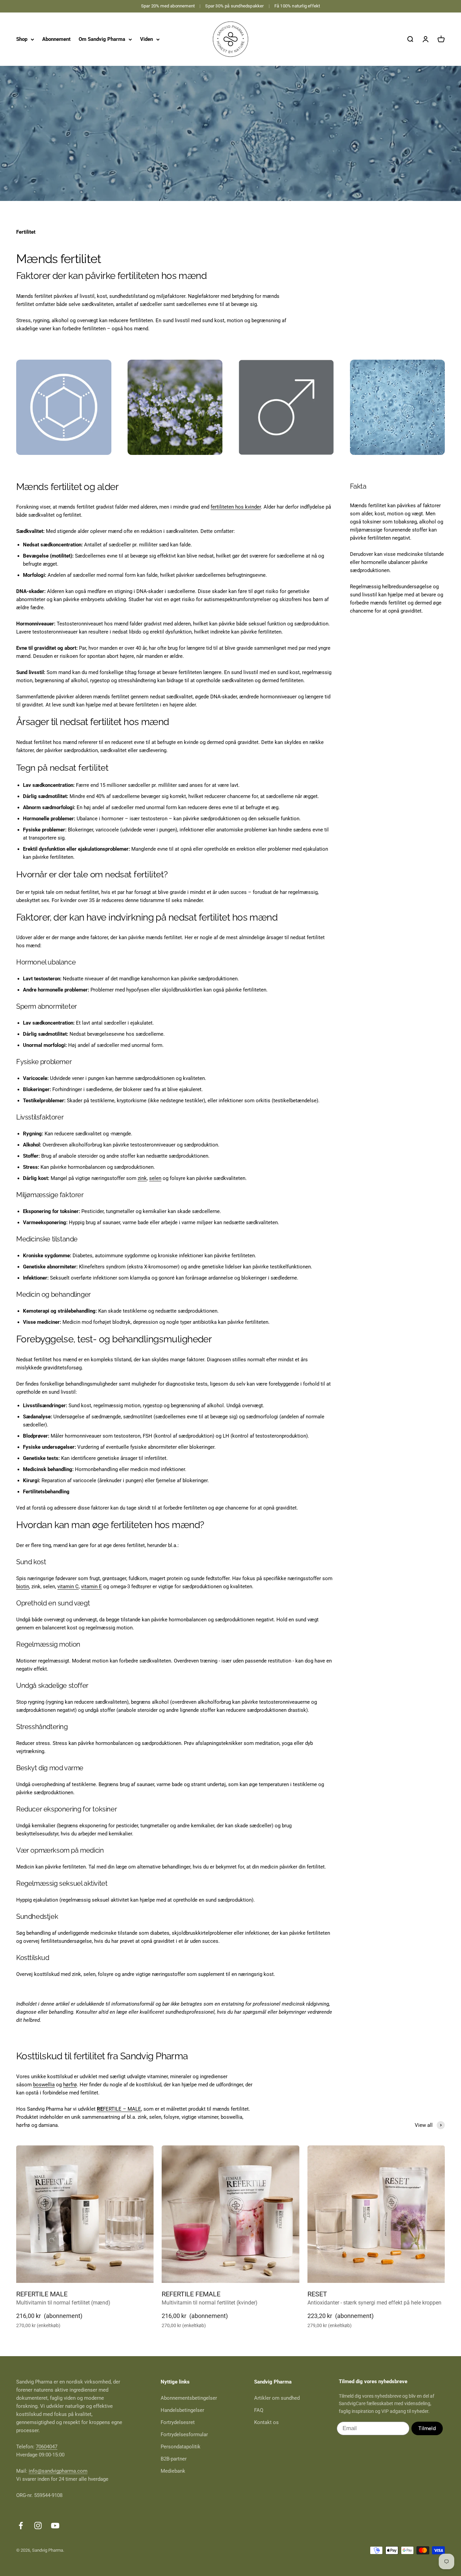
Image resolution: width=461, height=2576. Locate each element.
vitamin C (68, 1587)
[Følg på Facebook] (21, 2526)
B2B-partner (174, 2459)
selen (155, 1178)
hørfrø (70, 2085)
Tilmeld (427, 2428)
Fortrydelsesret (178, 2422)
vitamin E (91, 1587)
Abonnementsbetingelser (189, 2398)
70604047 (47, 2447)
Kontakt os (266, 2422)
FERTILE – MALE (119, 2109)
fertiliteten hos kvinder (236, 507)
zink (142, 1178)
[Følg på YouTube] (55, 2526)
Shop (22, 39)
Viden (146, 39)
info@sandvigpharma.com (58, 2471)
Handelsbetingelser (182, 2410)
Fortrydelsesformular (184, 2435)
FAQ (259, 2410)
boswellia (44, 2085)
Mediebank (173, 2471)
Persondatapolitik (181, 2447)
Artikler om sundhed (277, 2398)
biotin (23, 1587)
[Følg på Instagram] (38, 2526)
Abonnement (56, 39)
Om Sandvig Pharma (102, 39)
